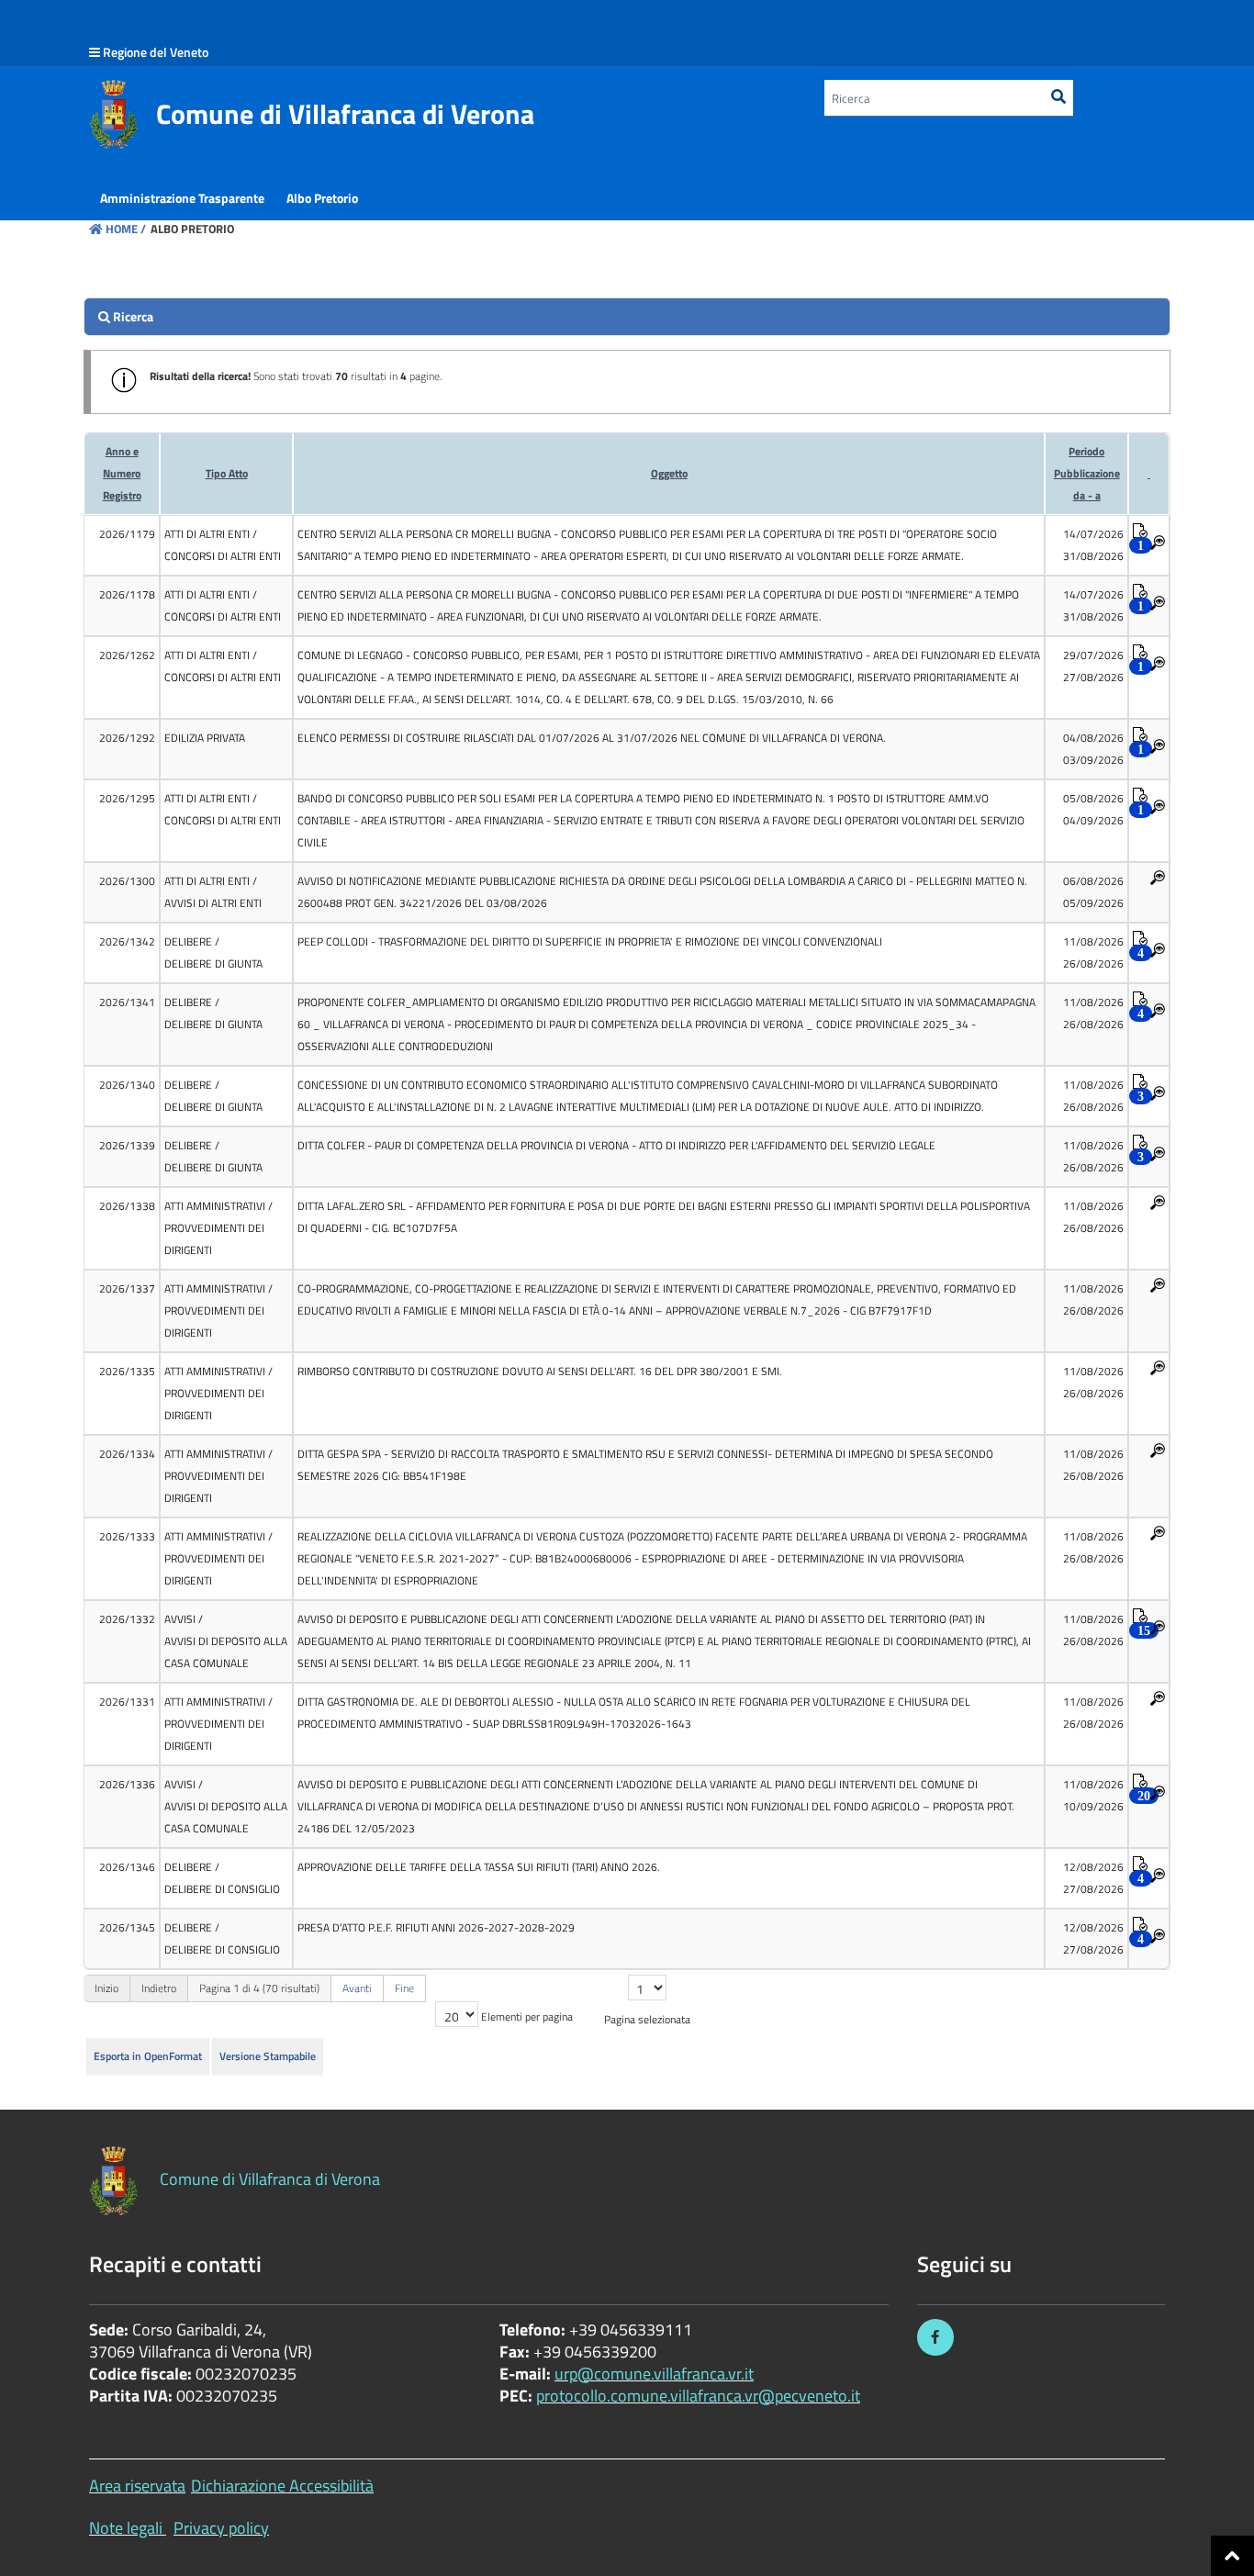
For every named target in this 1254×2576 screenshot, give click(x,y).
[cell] (226, 545)
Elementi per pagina (527, 2016)
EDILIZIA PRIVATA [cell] (205, 738)
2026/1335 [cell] (127, 1371)
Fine (404, 1988)
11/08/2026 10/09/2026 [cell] (1093, 1795)
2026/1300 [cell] (127, 881)
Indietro (159, 1988)
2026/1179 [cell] (127, 534)
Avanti (357, 1988)
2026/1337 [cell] (127, 1288)
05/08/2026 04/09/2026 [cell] (1093, 809)
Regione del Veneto (156, 52)
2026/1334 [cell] (127, 1454)
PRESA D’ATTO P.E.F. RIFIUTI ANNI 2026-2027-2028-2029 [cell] (436, 1927)
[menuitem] (182, 198)
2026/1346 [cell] (127, 1867)
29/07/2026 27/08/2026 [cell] (1093, 666)
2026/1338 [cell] (127, 1206)
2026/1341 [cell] (127, 1002)
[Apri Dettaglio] (1158, 544)
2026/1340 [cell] (127, 1085)
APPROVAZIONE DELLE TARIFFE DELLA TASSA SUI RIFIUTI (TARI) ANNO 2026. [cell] (479, 1867)
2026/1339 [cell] (127, 1145)
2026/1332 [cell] (127, 1619)
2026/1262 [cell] (127, 655)
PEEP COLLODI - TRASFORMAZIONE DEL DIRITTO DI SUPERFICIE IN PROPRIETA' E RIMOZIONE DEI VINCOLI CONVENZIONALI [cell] (590, 941)
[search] (627, 317)
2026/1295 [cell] (127, 798)
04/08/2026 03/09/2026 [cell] (1093, 749)
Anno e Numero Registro (122, 473)
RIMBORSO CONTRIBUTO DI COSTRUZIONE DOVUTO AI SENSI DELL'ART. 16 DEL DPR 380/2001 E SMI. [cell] (540, 1371)
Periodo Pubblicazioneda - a (1087, 473)
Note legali (126, 2528)
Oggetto (669, 473)
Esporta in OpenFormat (148, 2056)
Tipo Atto (227, 473)
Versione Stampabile (268, 2056)
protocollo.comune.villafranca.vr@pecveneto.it (698, 2396)
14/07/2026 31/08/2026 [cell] (1093, 545)
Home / (126, 229)
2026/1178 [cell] (127, 594)
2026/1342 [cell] (127, 941)
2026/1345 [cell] (127, 1927)
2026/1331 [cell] (127, 1702)
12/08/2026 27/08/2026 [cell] (1093, 1878)
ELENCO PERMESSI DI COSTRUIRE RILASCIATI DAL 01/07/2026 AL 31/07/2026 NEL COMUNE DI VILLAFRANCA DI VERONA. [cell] (592, 738)
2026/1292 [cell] (127, 738)
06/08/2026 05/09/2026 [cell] (1093, 892)
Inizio (106, 1988)
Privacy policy (221, 2528)
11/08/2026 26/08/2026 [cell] (1093, 952)
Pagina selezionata (647, 2019)
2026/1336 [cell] (127, 1784)
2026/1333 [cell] (127, 1536)
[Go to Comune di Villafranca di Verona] (113, 114)
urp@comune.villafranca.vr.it (654, 2374)
